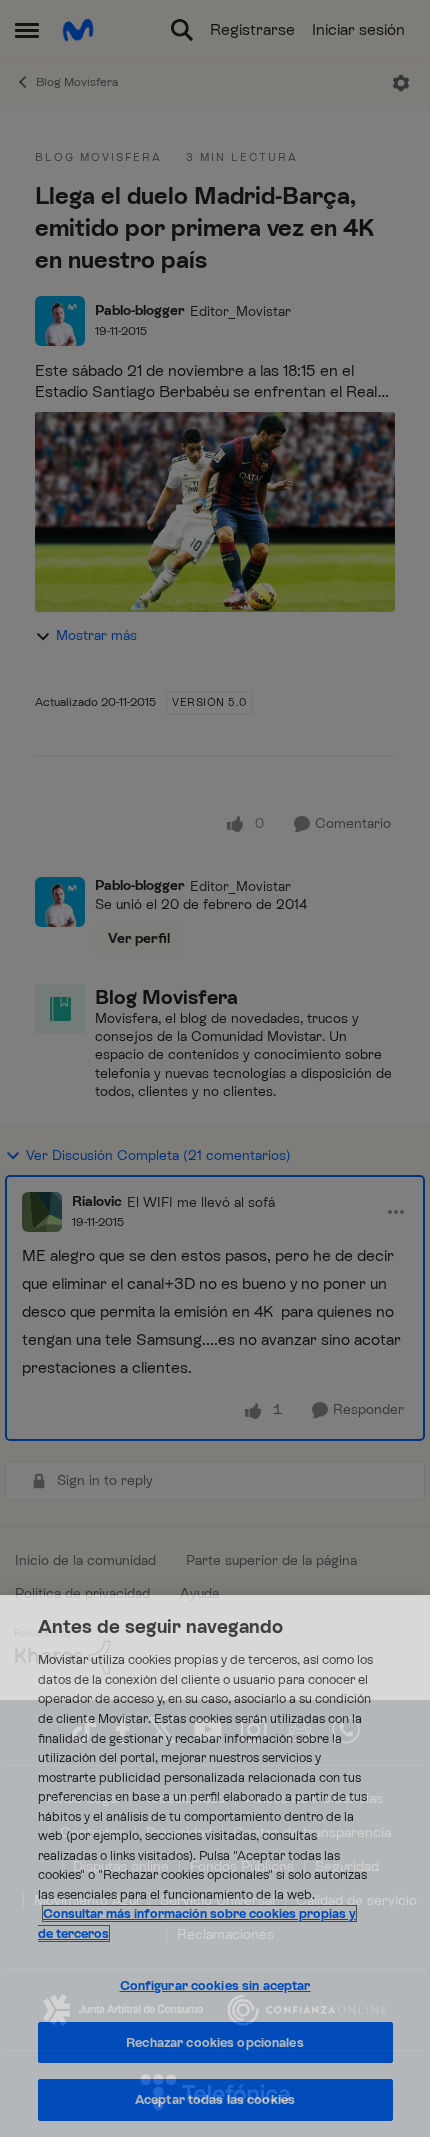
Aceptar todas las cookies (215, 2099)
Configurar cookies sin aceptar (215, 1985)
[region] (215, 1866)
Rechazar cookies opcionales (215, 2042)
